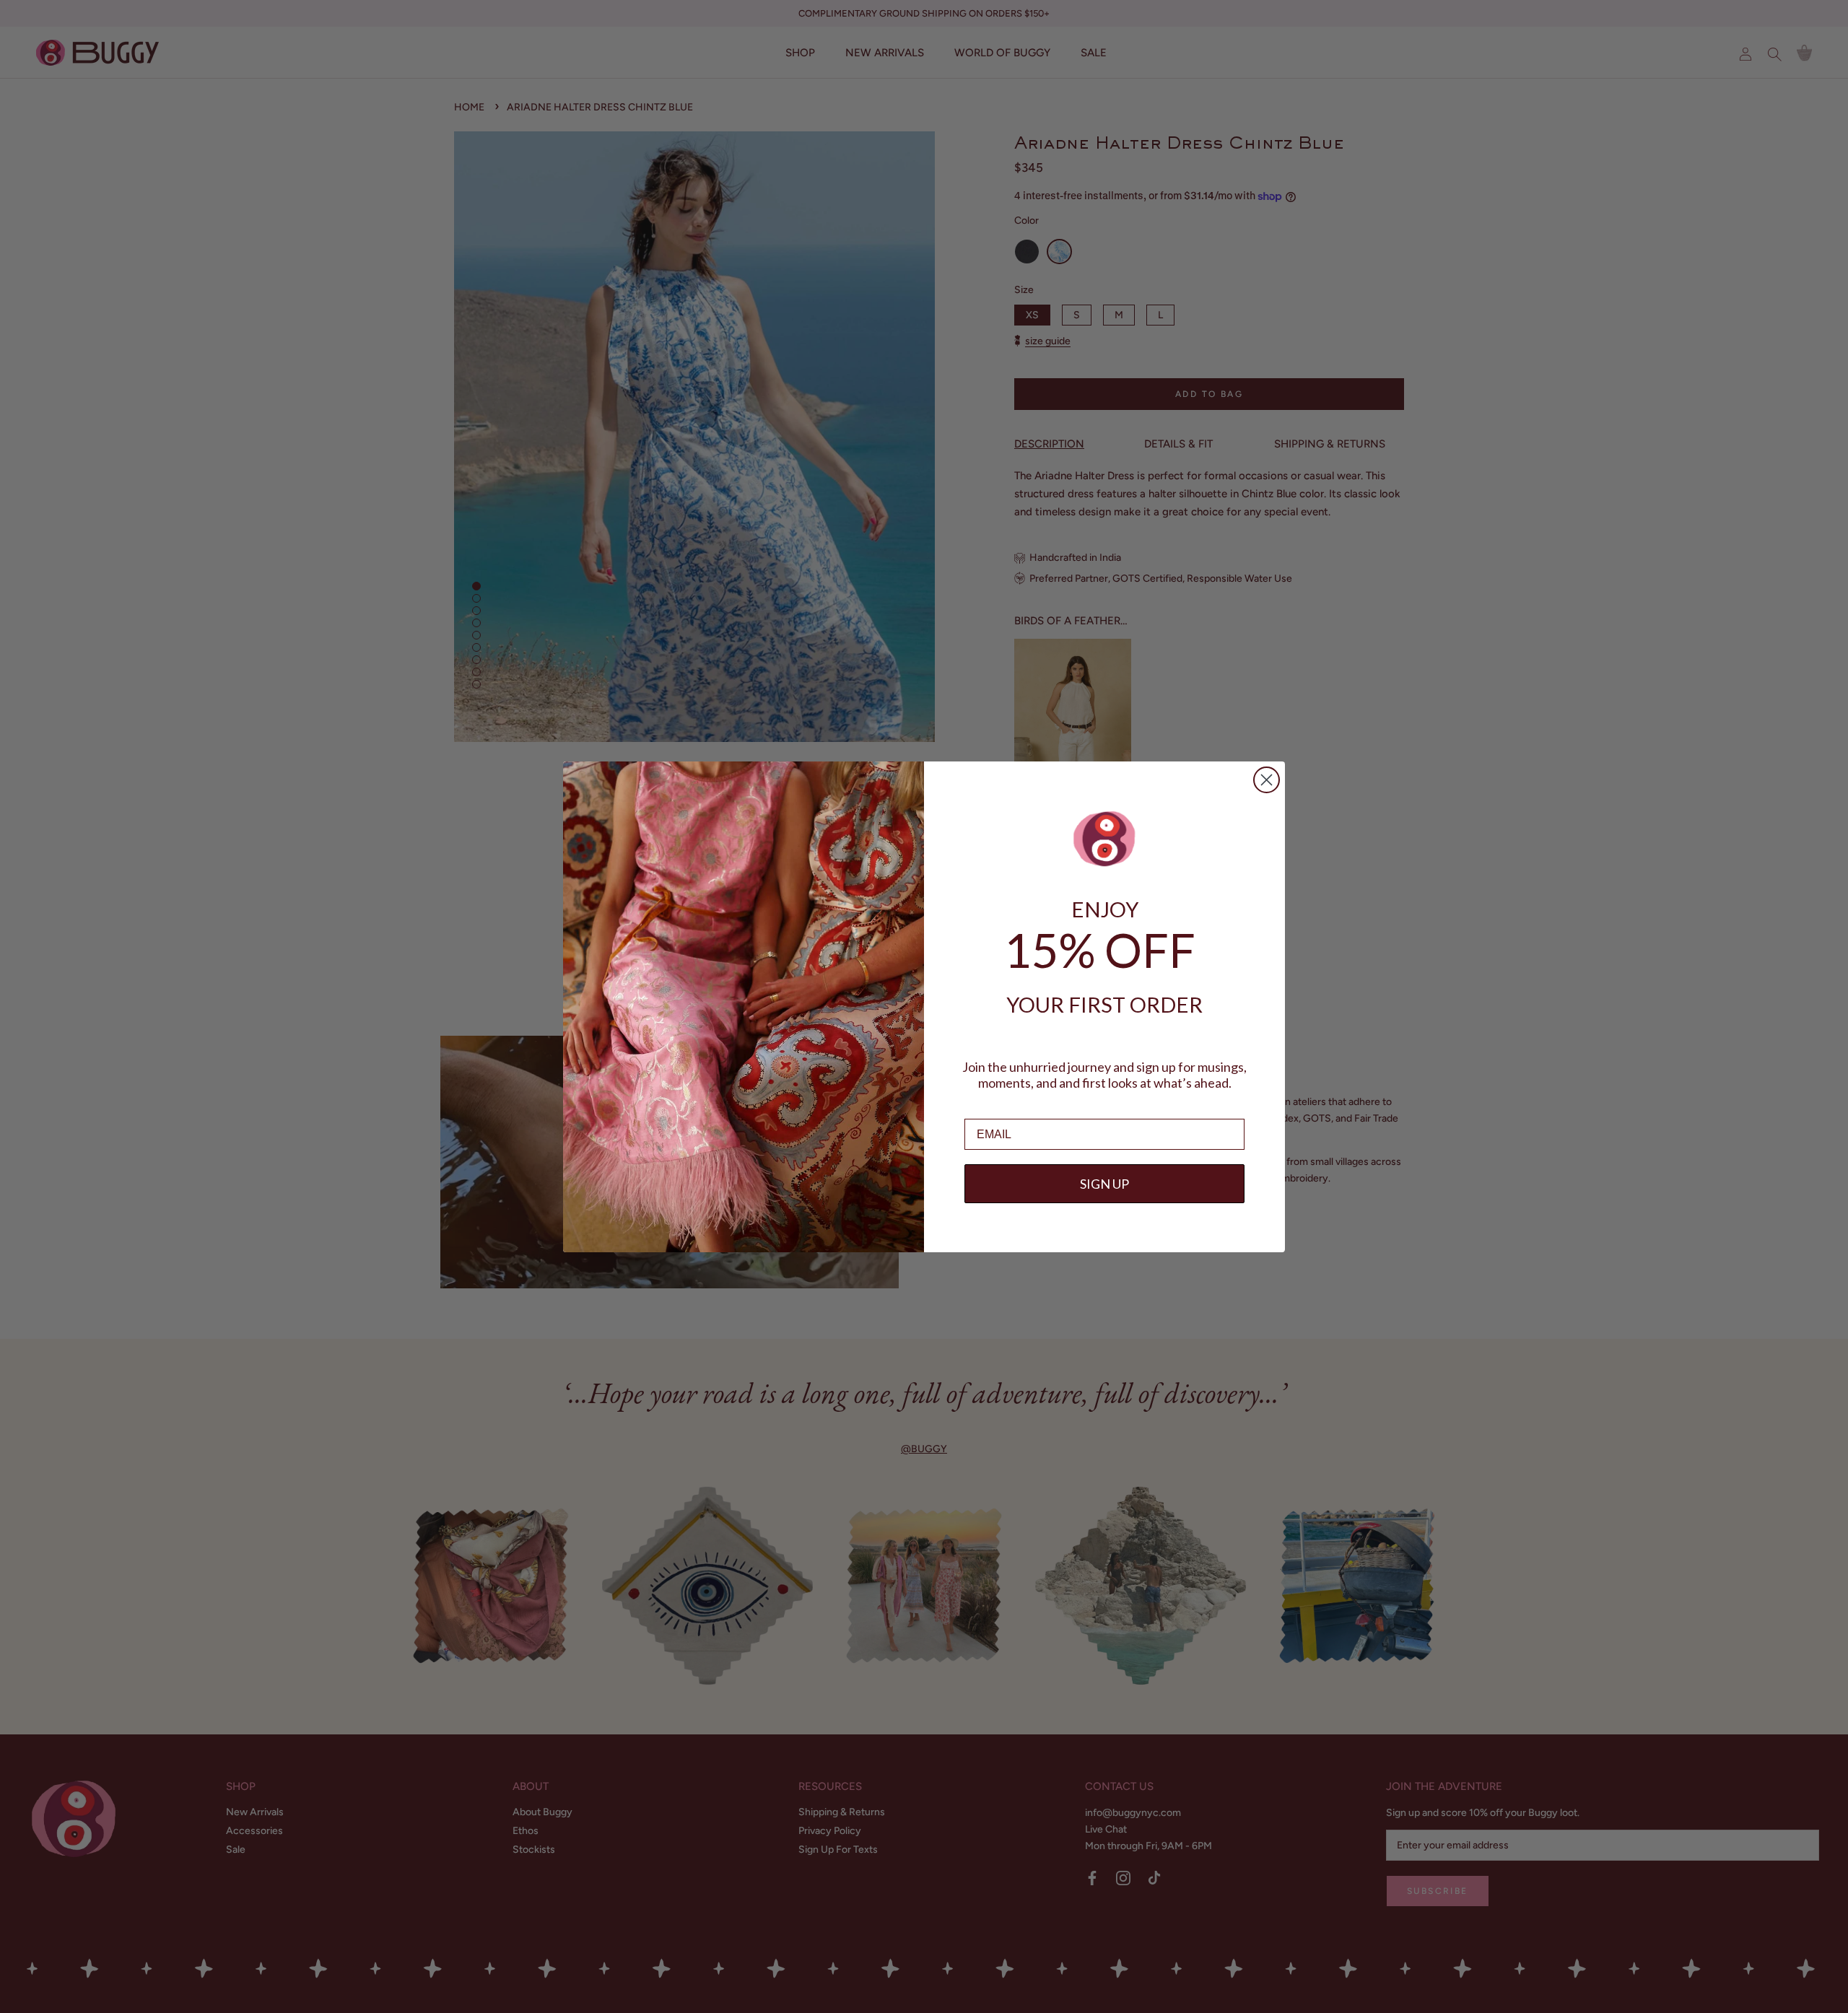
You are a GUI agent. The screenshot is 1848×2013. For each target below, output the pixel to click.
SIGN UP (1104, 1184)
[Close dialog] (1267, 780)
